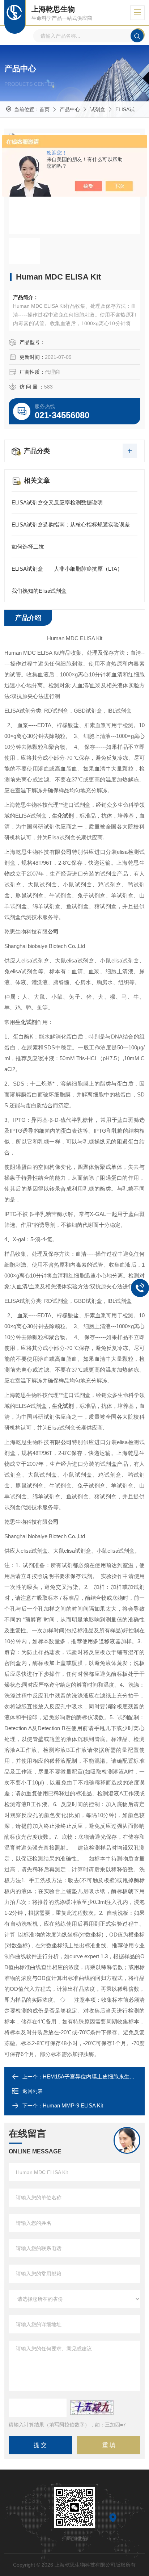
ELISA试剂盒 (130, 109)
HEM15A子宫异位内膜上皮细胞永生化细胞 (94, 2076)
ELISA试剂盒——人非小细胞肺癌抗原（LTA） (67, 569)
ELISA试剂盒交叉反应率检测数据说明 (57, 502)
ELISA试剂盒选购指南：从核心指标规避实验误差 (71, 525)
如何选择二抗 (28, 547)
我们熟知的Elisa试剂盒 (39, 591)
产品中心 (70, 109)
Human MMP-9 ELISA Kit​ (73, 2105)
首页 (44, 109)
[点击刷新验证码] (92, 2408)
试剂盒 (98, 109)
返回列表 (33, 2091)
